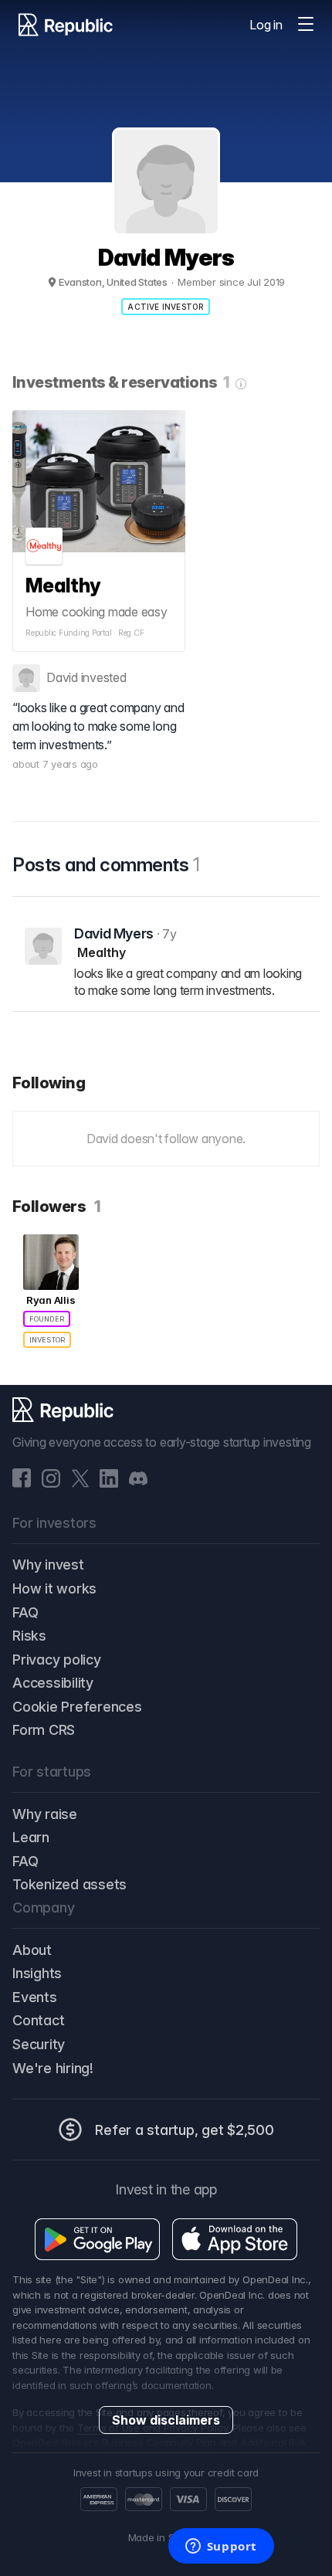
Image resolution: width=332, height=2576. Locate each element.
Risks (29, 1636)
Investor (47, 1340)
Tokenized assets (69, 1884)
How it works (54, 1588)
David (62, 677)
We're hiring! (53, 2068)
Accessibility (53, 1683)
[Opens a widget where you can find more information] (221, 2547)
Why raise (45, 1814)
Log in (266, 25)
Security (39, 2044)
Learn (31, 1837)
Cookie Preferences (77, 1707)
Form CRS (44, 1730)
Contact (38, 2020)
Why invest (48, 1565)
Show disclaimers (166, 2420)
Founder (47, 1319)
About (32, 1950)
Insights (37, 1973)
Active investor (166, 307)
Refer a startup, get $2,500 (185, 2130)
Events (35, 1997)
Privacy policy (57, 1660)
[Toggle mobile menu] (306, 25)
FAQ (25, 1612)
